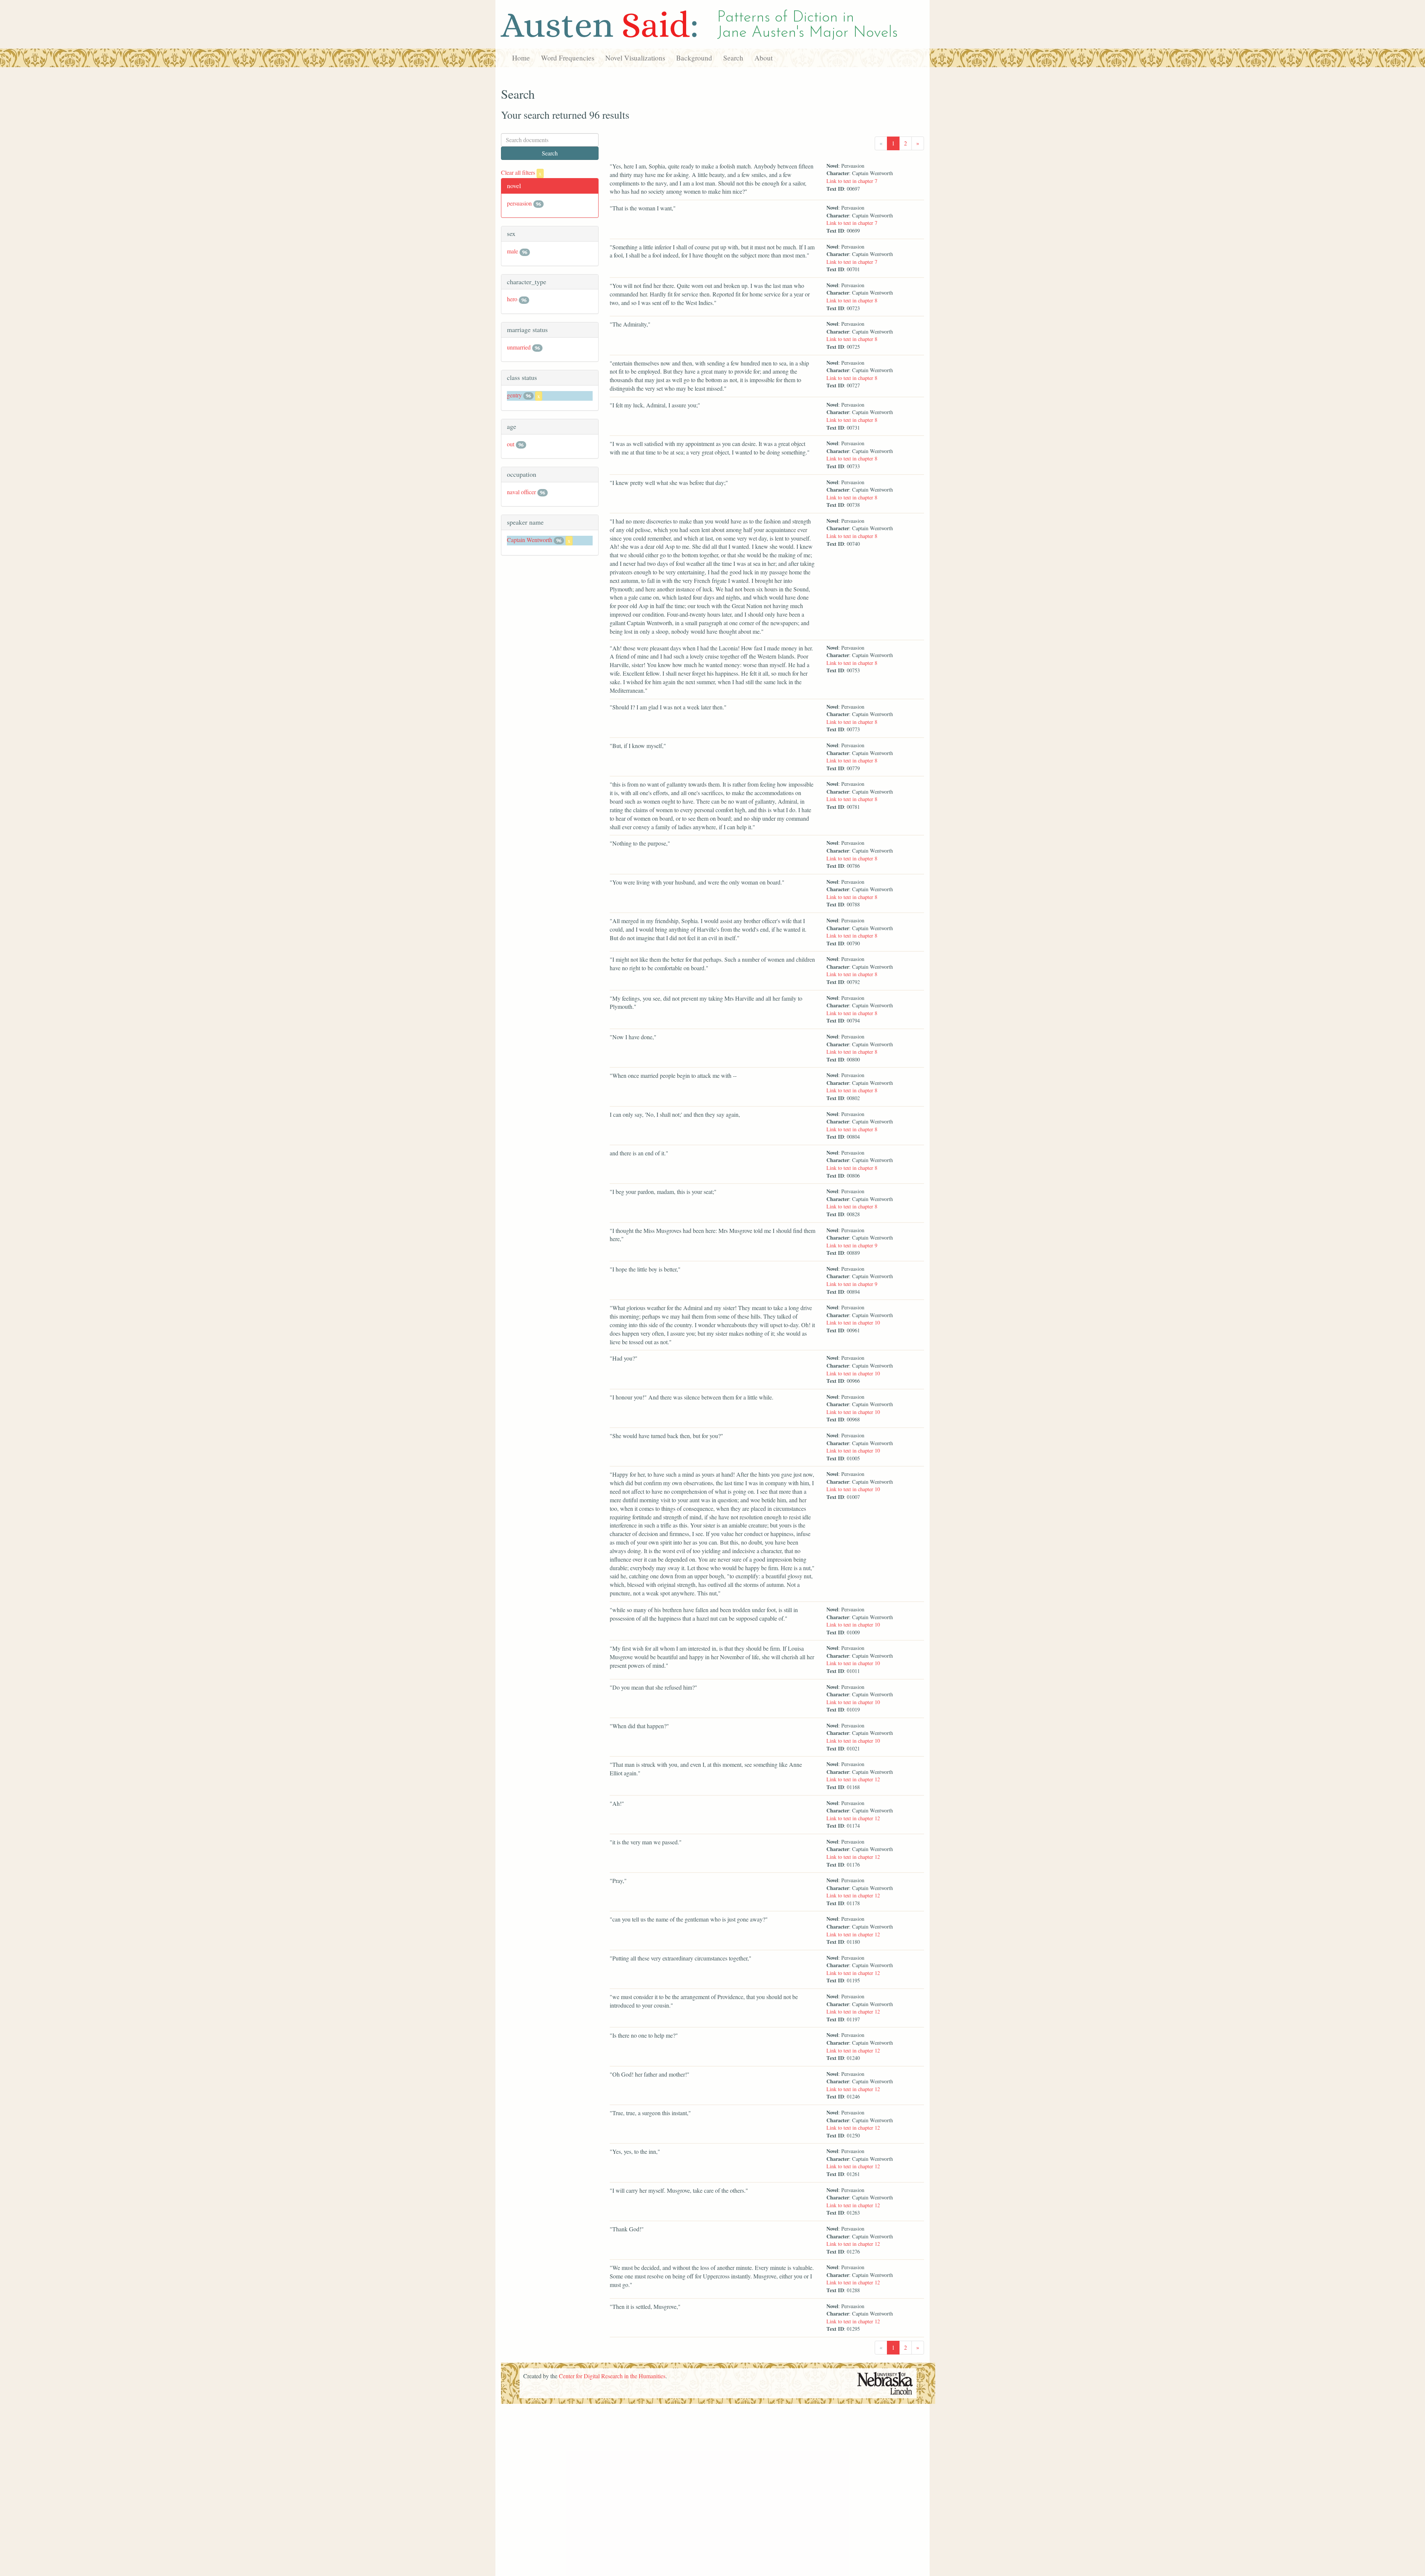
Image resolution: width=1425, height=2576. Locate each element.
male (512, 251)
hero (512, 299)
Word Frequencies (568, 58)
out (511, 444)
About (764, 58)
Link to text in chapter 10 (853, 1323)
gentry (514, 395)
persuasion (519, 203)
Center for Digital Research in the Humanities (612, 2376)
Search (733, 58)
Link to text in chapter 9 (852, 1245)
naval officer (521, 492)
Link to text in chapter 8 (852, 300)
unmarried (519, 347)
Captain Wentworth (530, 540)
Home (521, 58)
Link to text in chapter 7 (852, 181)
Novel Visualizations (635, 58)
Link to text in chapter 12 (853, 1779)
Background (694, 58)
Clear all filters (521, 172)
